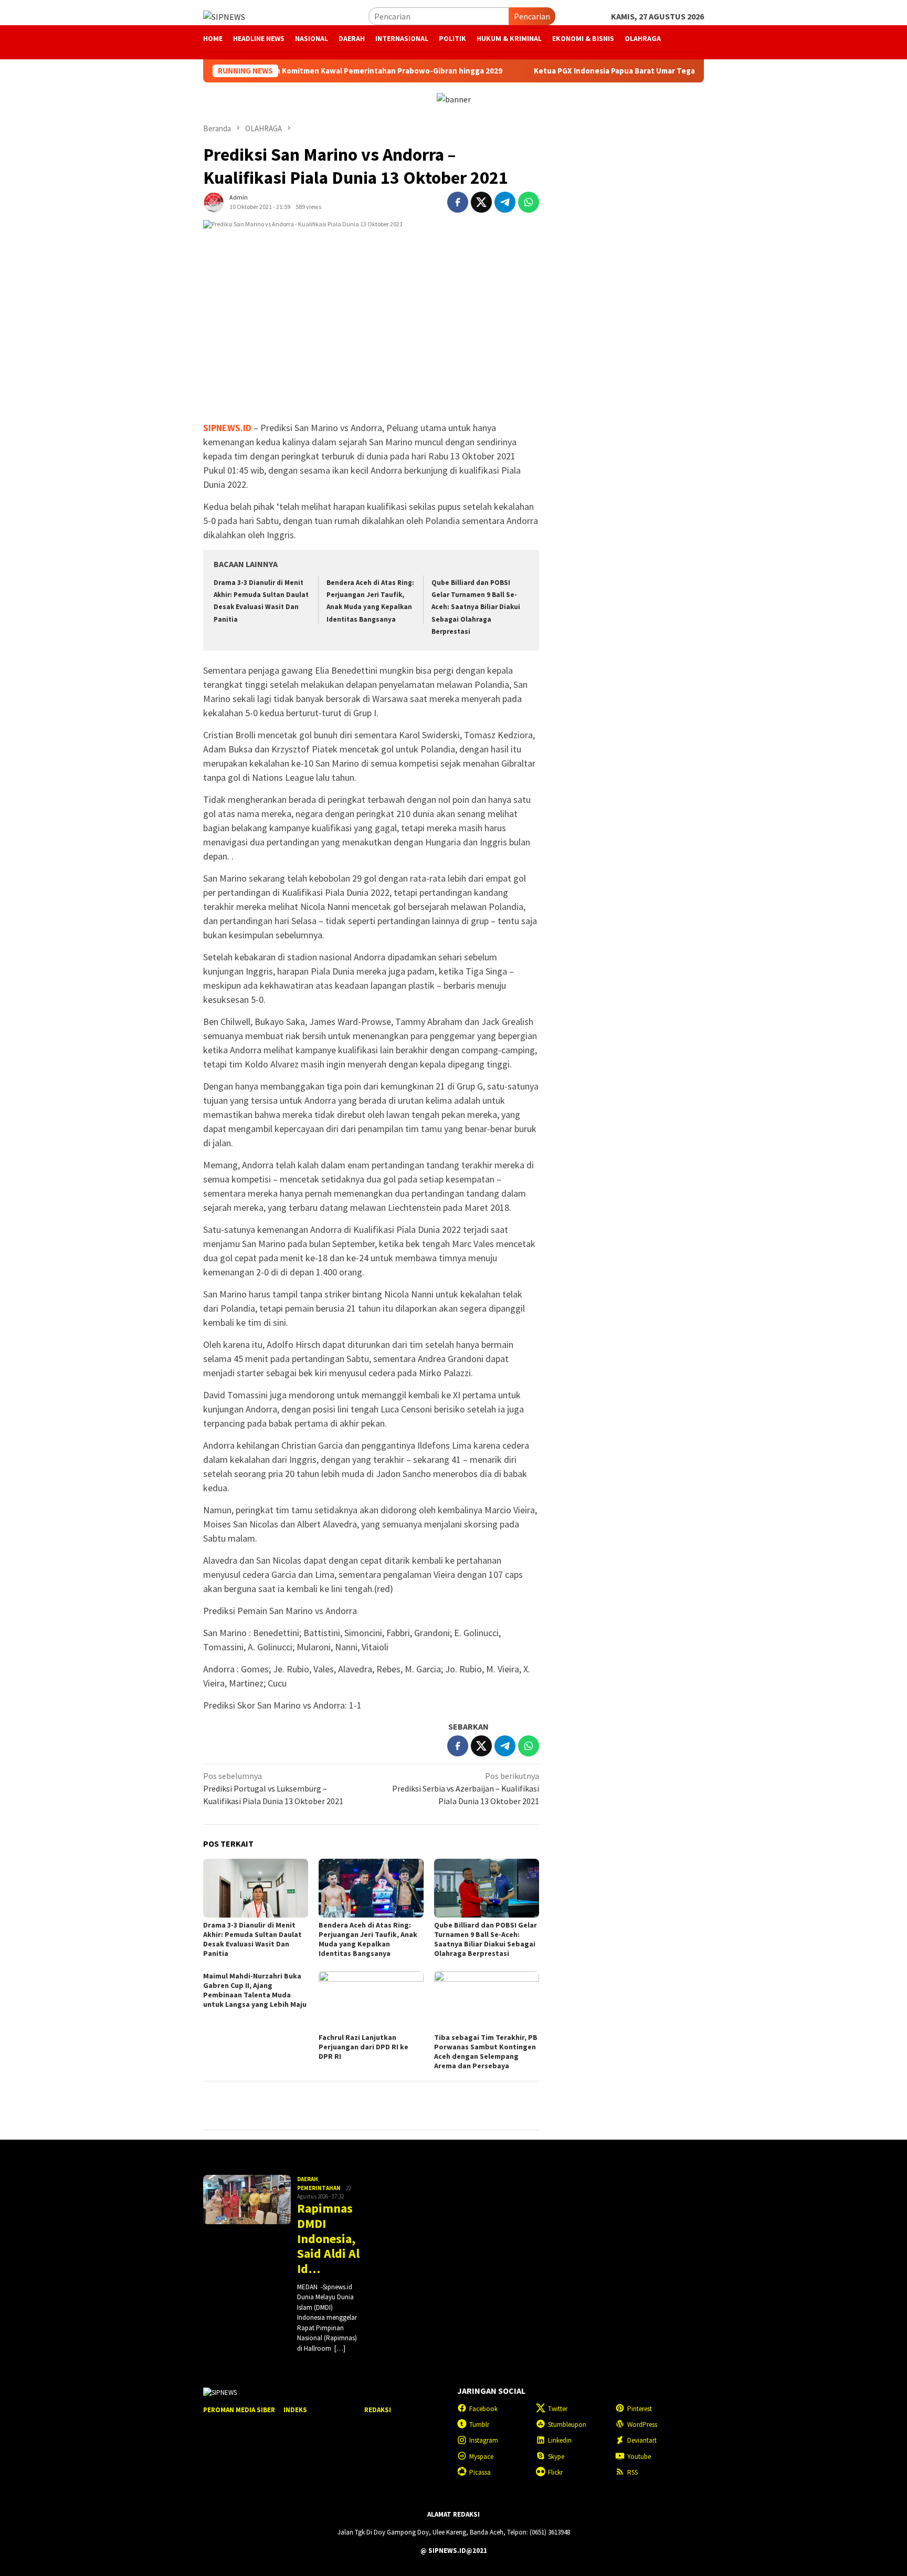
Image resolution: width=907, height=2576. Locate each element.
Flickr (555, 2472)
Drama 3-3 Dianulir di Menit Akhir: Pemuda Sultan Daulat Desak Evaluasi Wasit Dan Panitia (252, 1939)
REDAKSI (378, 2410)
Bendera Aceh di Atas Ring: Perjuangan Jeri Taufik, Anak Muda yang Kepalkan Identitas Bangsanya (368, 1939)
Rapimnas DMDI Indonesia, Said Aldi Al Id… (328, 2239)
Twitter (558, 2409)
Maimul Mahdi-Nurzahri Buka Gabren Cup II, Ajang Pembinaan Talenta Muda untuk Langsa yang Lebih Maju (255, 1990)
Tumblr (479, 2425)
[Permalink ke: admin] (214, 201)
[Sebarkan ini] (458, 202)
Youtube (639, 2457)
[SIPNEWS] (224, 16)
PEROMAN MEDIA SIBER (239, 2410)
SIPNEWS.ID (227, 428)
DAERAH (308, 2179)
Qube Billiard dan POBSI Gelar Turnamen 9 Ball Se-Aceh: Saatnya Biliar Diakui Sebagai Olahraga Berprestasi (476, 607)
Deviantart (642, 2440)
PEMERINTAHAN (319, 2188)
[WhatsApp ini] (529, 202)
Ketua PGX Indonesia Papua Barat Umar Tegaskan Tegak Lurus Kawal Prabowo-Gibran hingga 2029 (637, 71)
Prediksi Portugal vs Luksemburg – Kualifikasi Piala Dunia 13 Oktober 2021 (273, 1788)
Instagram (484, 2440)
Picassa (480, 2472)
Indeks (295, 2410)
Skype (556, 2457)
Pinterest (640, 2409)
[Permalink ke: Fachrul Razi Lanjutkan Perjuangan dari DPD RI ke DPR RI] (371, 2001)
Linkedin (560, 2440)
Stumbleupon (567, 2425)
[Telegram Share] (505, 202)
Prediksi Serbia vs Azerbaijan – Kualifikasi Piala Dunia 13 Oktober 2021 (466, 1788)
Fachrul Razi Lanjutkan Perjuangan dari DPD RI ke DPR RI (363, 2047)
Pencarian (532, 16)
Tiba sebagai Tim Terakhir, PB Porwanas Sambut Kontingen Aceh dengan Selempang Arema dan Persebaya (486, 2051)
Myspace (481, 2457)
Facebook (483, 2409)
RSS (632, 2472)
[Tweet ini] (481, 202)
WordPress (642, 2425)
